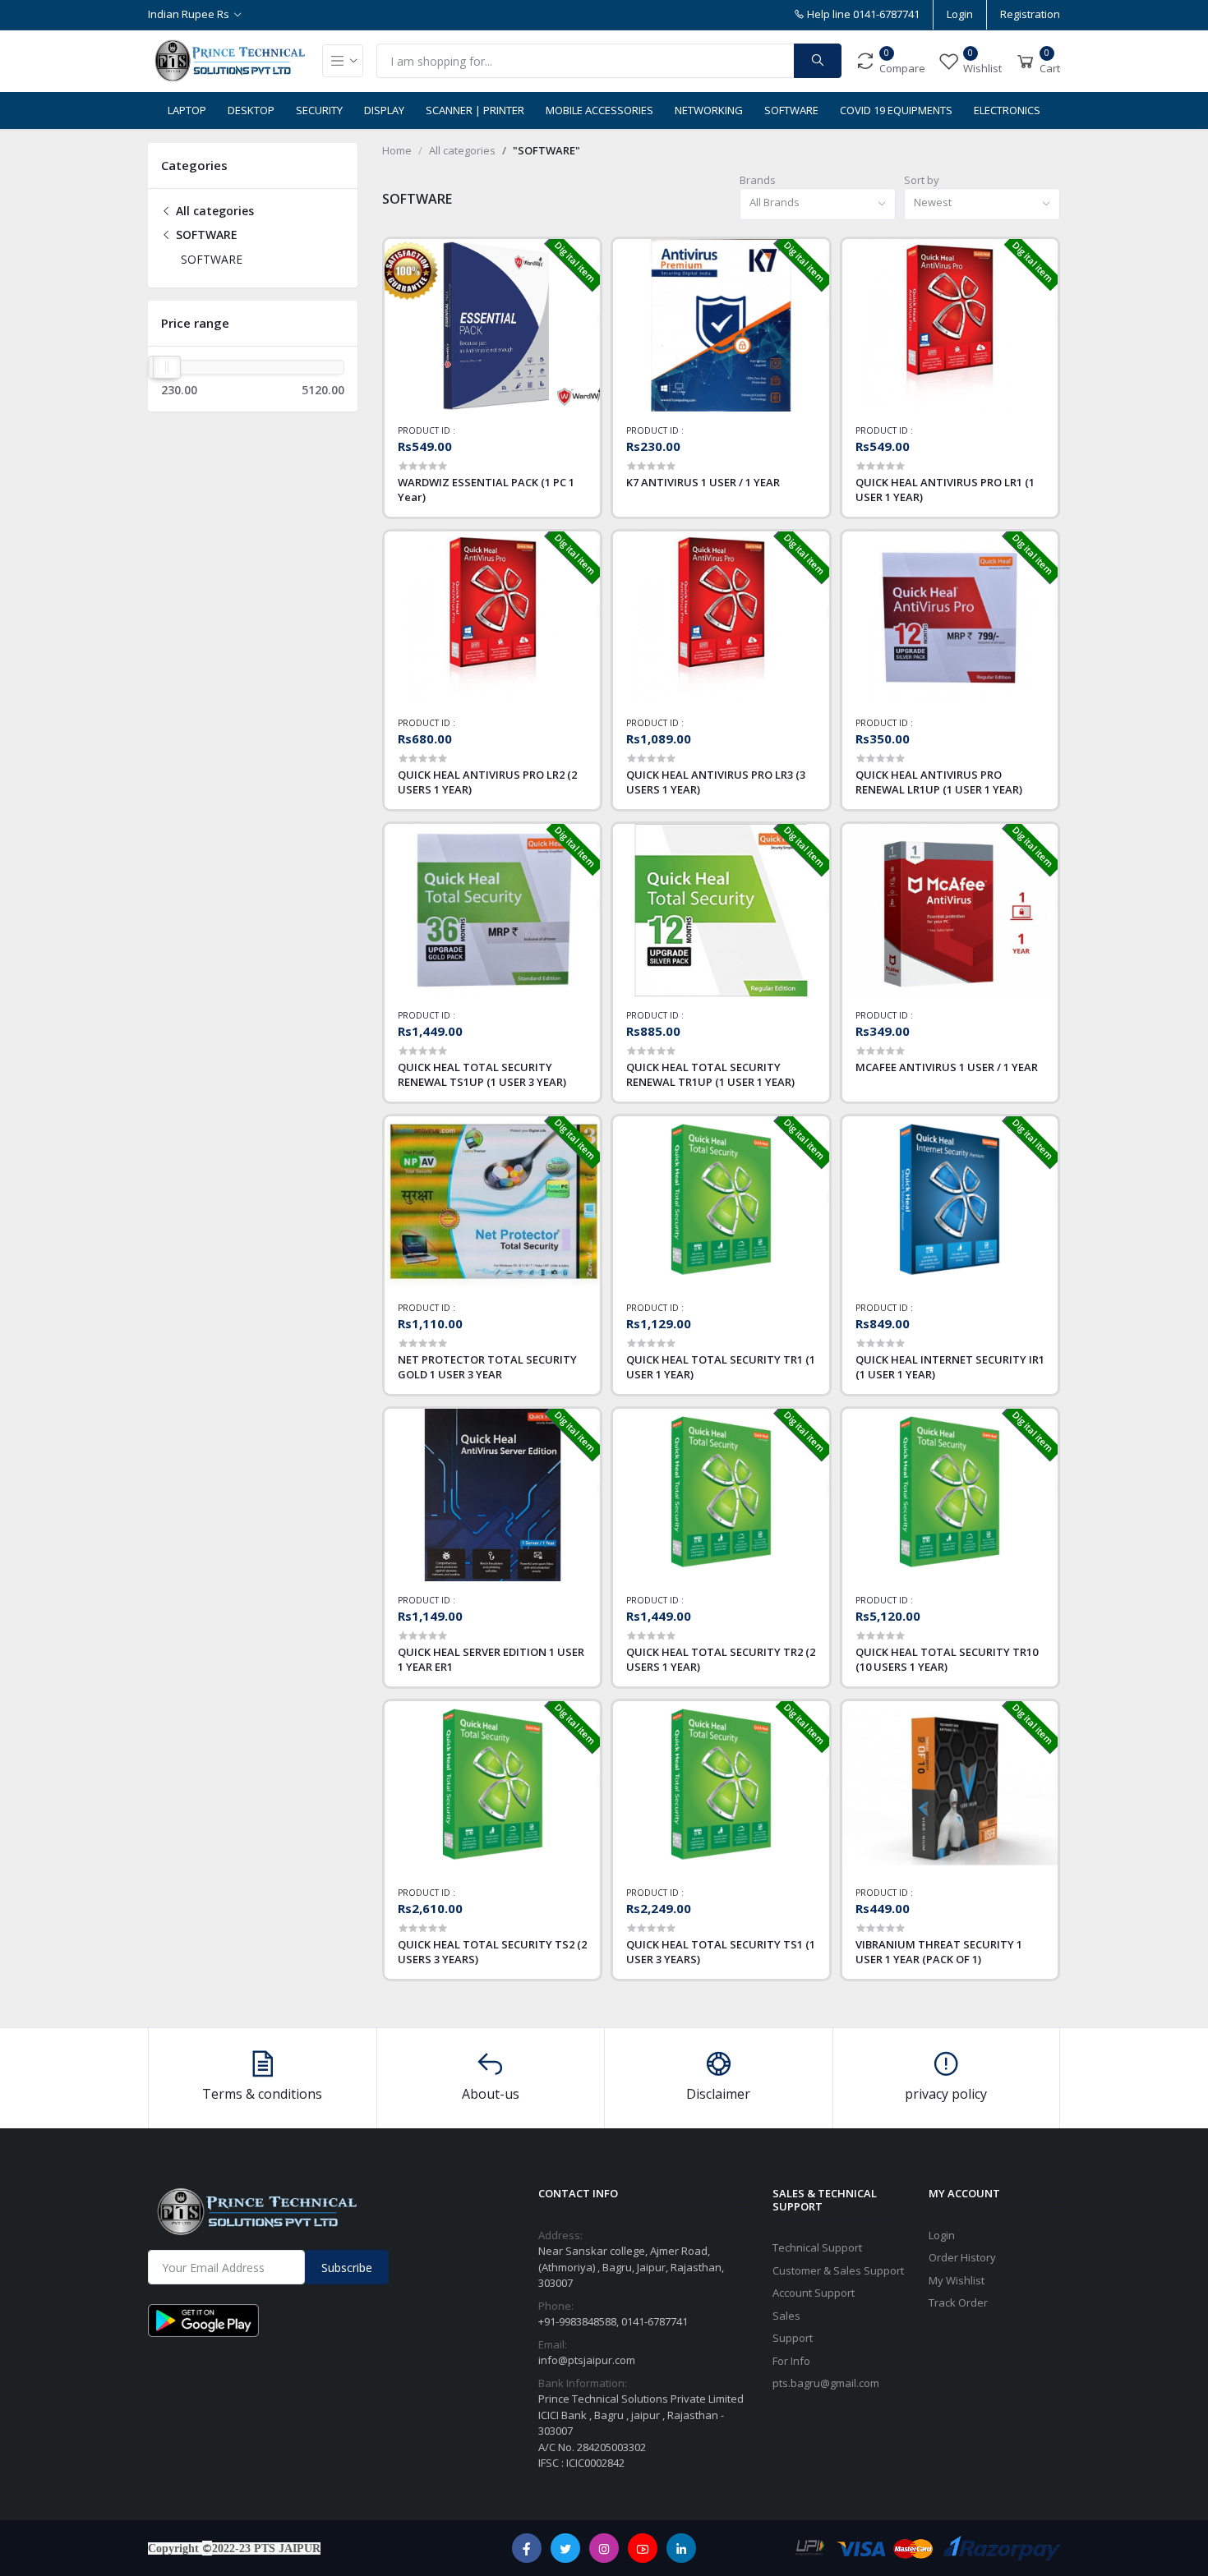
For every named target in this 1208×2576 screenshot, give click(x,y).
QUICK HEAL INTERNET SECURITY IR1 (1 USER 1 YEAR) (950, 1367)
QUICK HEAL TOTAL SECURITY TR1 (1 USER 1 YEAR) (721, 1367)
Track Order (958, 2302)
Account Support (814, 2293)
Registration (1030, 14)
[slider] (167, 367)
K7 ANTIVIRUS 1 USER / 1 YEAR (703, 482)
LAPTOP (187, 110)
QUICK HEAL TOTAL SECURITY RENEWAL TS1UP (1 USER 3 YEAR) (482, 1074)
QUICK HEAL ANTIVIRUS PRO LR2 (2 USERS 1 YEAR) (487, 782)
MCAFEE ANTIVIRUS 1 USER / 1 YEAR (947, 1067)
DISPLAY (384, 110)
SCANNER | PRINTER (475, 110)
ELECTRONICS (1007, 110)
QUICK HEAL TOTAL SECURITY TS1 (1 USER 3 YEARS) (721, 1952)
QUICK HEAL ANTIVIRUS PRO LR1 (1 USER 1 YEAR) (945, 490)
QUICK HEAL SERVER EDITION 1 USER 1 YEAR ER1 (491, 1659)
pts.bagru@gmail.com (826, 2383)
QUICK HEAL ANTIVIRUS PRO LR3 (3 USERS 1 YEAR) (716, 782)
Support (793, 2338)
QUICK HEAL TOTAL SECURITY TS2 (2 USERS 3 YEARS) (492, 1952)
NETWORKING (709, 110)
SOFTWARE (791, 110)
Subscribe (347, 2268)
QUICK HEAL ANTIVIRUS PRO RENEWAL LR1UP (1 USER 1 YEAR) (939, 782)
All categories (213, 211)
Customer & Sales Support (838, 2270)
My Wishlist (957, 2280)
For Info (791, 2361)
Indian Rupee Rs (189, 14)
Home (397, 150)
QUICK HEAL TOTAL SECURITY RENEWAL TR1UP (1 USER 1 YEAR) (710, 1074)
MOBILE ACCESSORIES (599, 110)
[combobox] (818, 204)
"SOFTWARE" (546, 150)
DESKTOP (251, 110)
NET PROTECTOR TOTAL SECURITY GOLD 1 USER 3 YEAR (487, 1367)
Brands (758, 180)
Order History (962, 2257)
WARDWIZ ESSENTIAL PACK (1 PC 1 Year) (486, 490)
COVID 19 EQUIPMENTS (896, 110)
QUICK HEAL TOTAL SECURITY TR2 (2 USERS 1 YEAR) (721, 1659)
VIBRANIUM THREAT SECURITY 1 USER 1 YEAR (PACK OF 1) (939, 1952)
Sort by (922, 180)
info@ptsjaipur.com (587, 2360)
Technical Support (817, 2247)
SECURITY (319, 110)
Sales (786, 2316)
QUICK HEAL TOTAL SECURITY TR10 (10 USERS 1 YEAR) (947, 1659)
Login (960, 14)
